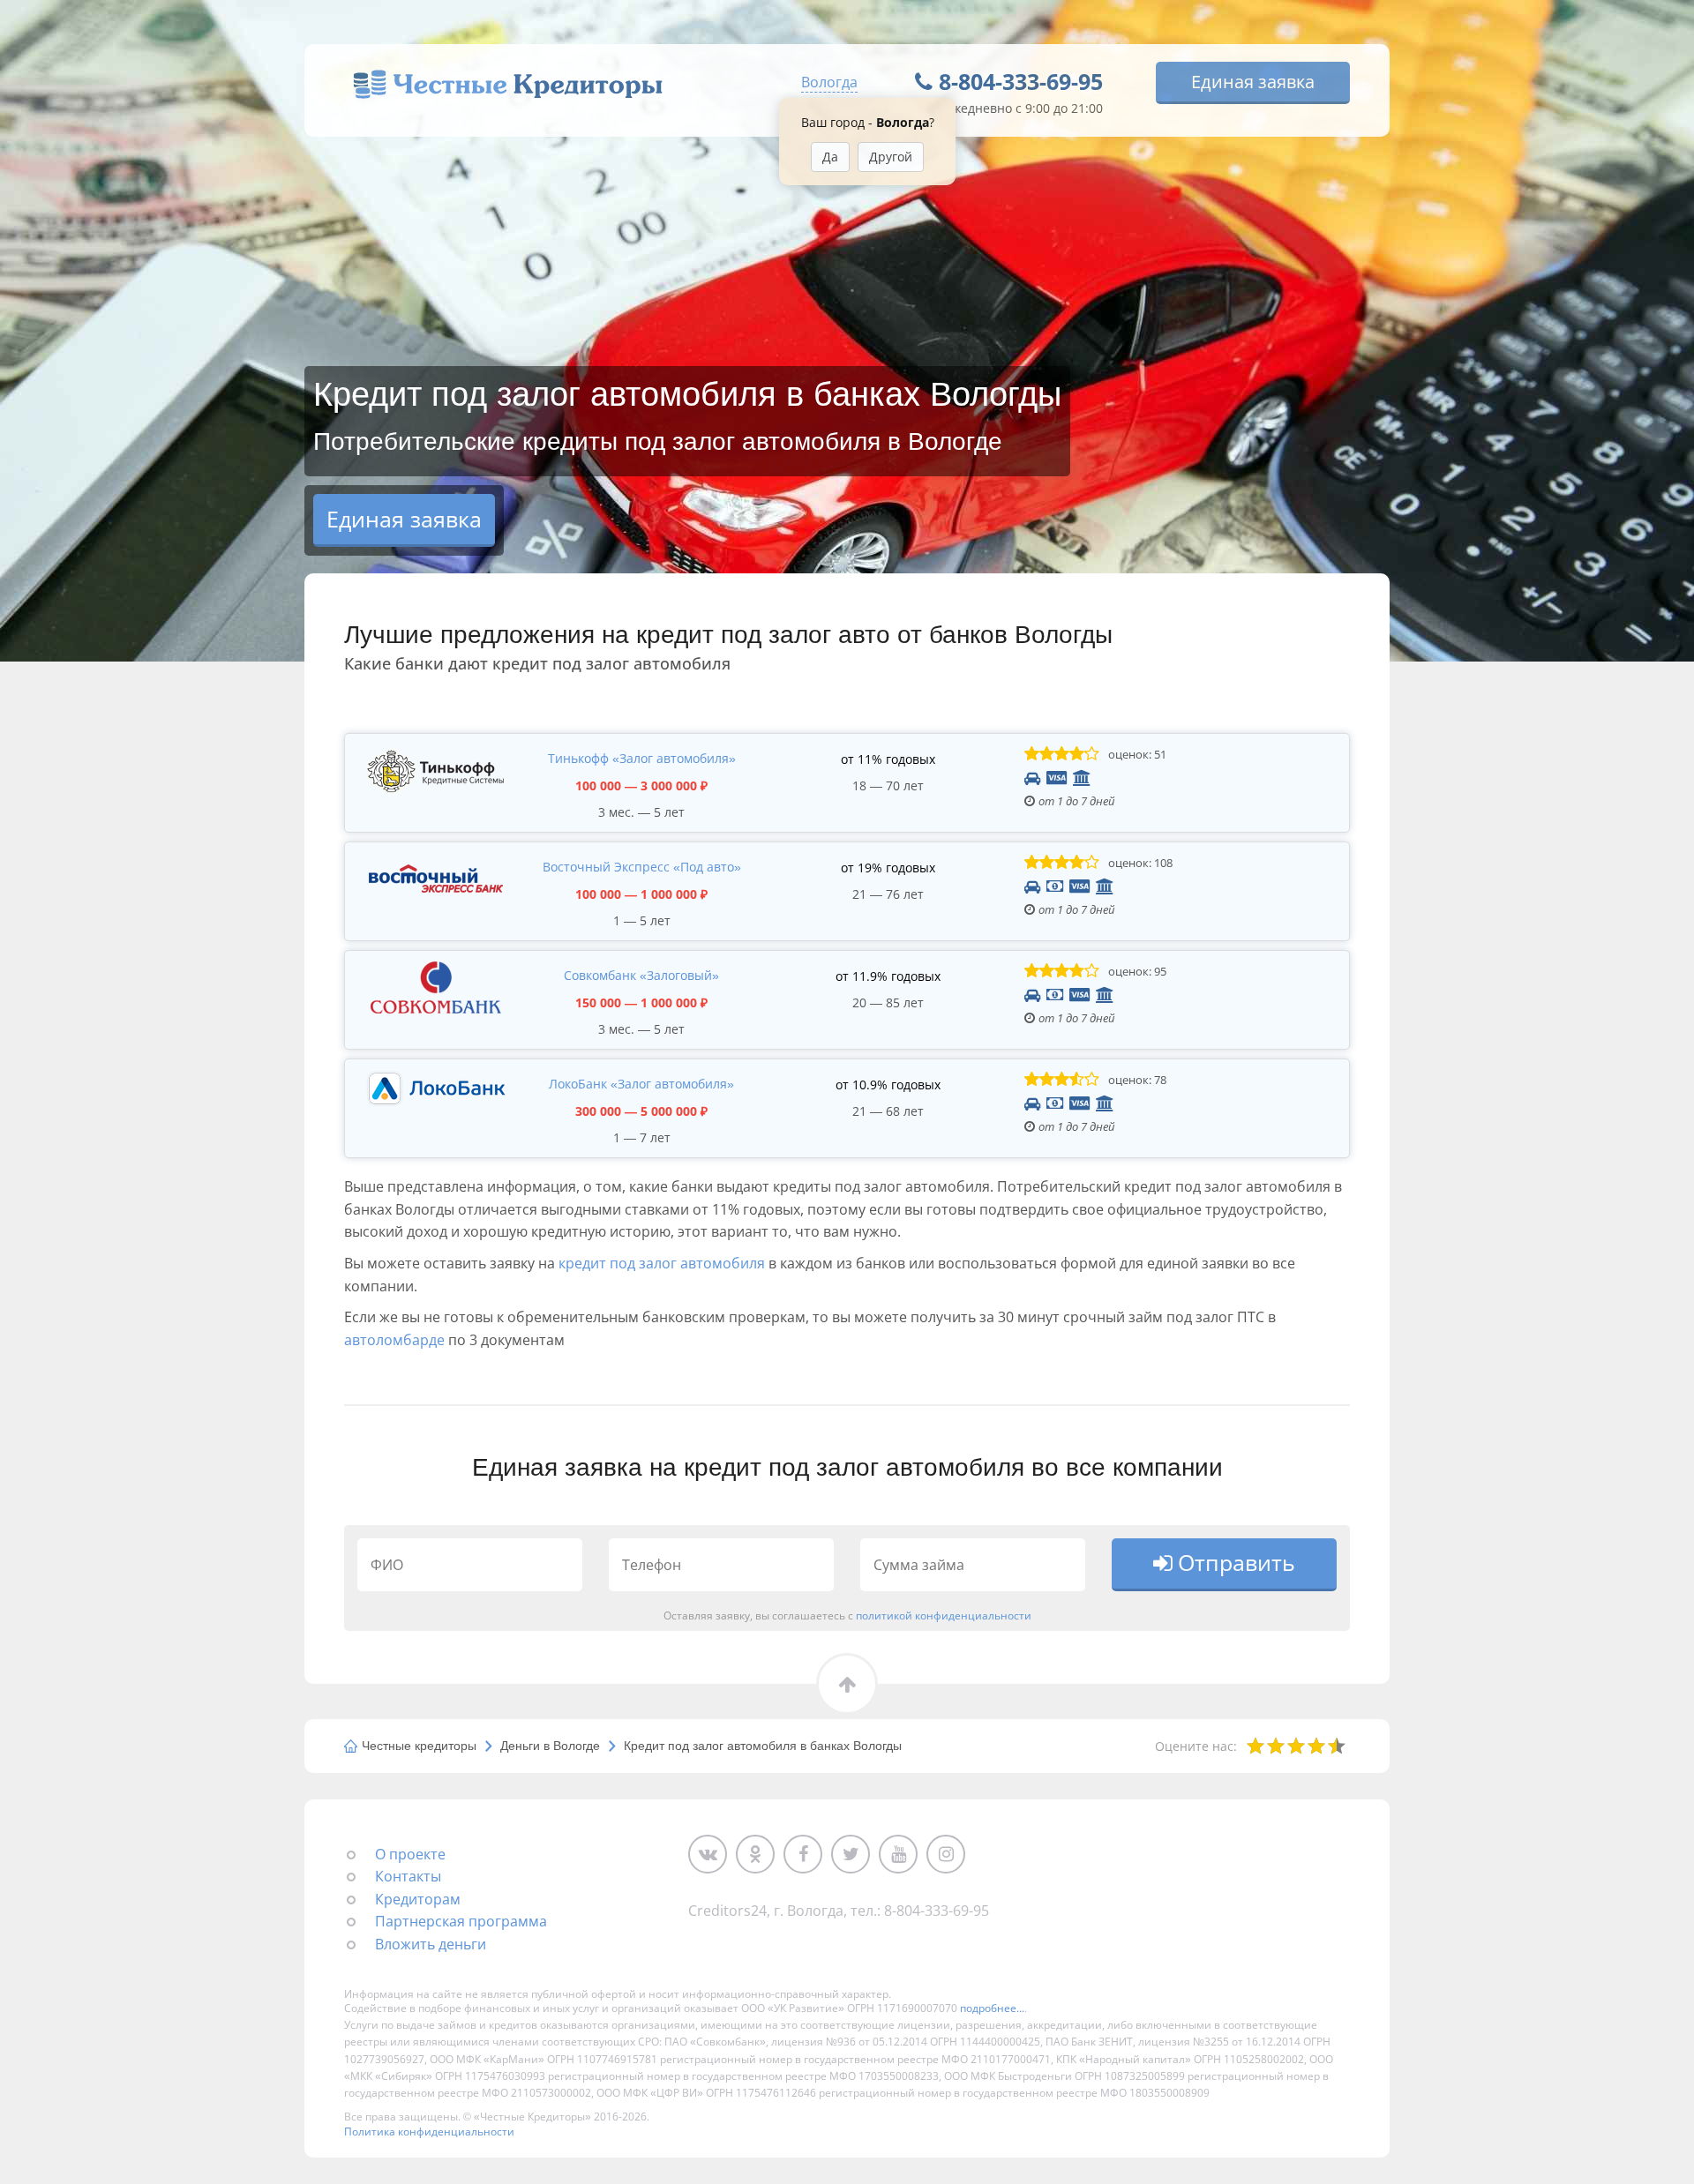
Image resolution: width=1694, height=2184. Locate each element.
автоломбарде (394, 1340)
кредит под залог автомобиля (662, 1263)
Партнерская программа (461, 1921)
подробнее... (992, 2008)
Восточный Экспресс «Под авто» (642, 867)
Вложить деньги (431, 1944)
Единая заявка (1253, 82)
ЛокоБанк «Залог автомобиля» (641, 1084)
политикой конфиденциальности (944, 1615)
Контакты (408, 1876)
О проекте (410, 1854)
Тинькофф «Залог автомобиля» (642, 758)
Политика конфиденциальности (429, 2132)
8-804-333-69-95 (1021, 81)
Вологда (829, 82)
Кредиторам (418, 1899)
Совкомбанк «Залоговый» (641, 975)
